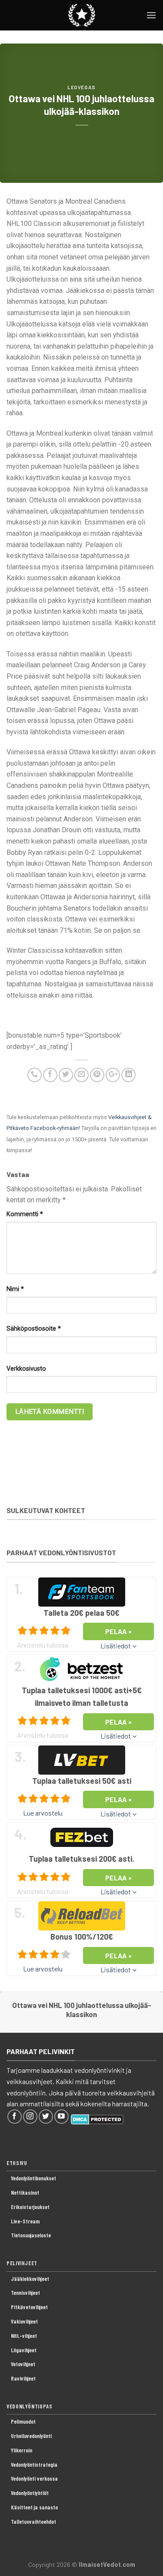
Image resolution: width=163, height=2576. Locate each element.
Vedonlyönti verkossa (34, 2478)
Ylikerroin (22, 2450)
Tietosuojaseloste (31, 2235)
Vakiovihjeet (24, 2321)
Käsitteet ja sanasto (34, 2507)
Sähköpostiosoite (34, 1329)
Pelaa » (119, 1631)
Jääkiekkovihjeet (30, 2279)
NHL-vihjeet (24, 2336)
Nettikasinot (25, 2193)
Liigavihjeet (24, 2350)
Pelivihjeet (22, 2263)
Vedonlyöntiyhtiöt (30, 2493)
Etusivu (17, 2163)
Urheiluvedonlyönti (31, 2436)
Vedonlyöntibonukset (33, 2178)
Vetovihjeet (23, 2364)
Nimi (15, 1289)
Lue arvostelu (43, 1813)
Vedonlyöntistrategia (34, 2465)
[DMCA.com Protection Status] (97, 2118)
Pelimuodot (23, 2421)
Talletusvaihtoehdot (33, 2522)
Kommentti (25, 1214)
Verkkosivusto (26, 1369)
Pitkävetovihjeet (29, 2307)
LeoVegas (81, 87)
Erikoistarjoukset (30, 2207)
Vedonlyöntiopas (30, 2406)
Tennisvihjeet (25, 2293)
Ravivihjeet (23, 2378)
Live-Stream (25, 2221)
